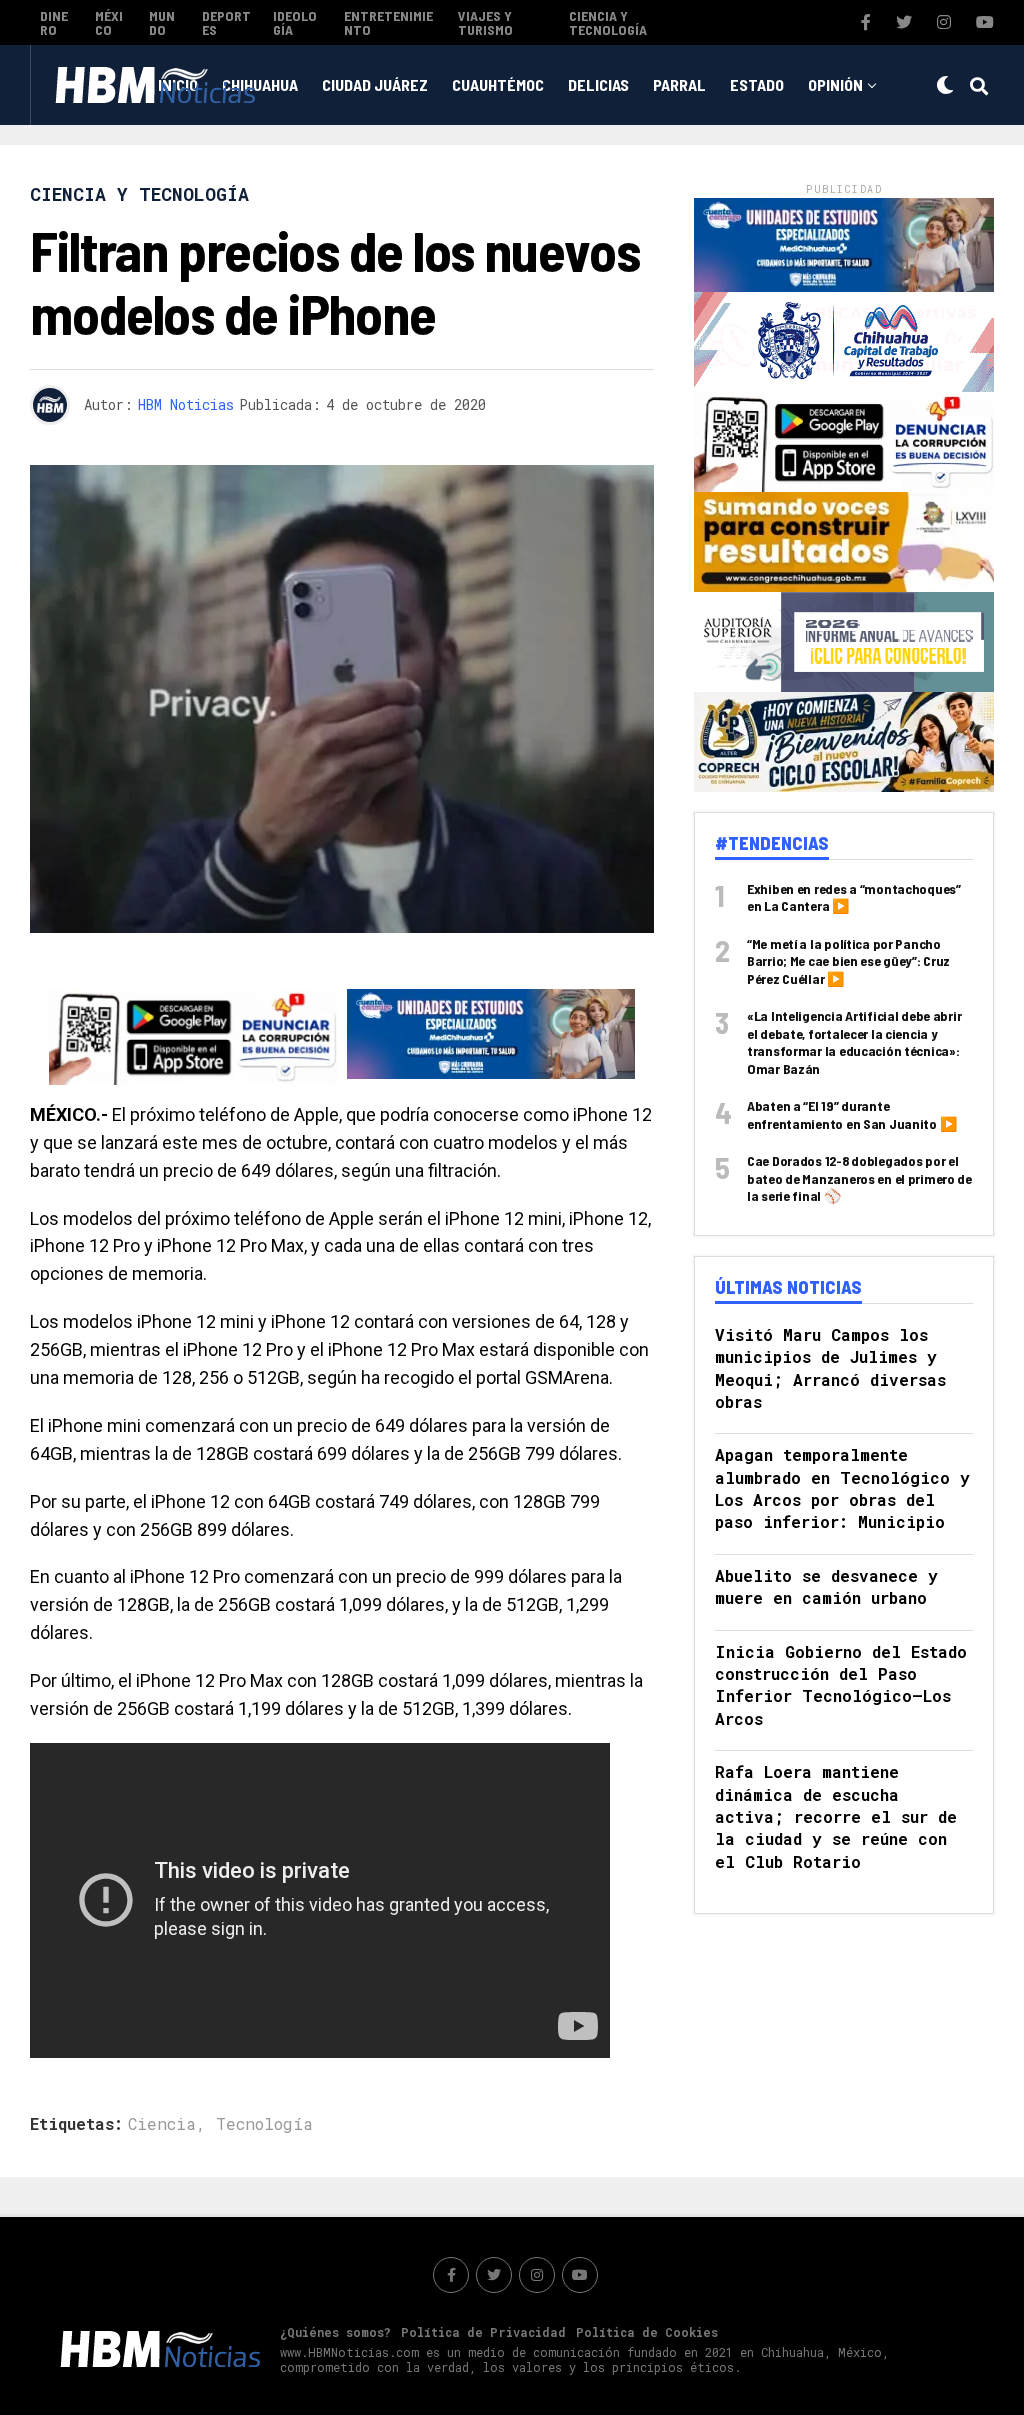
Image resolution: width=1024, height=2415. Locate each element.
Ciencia (162, 2124)
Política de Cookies (647, 2332)
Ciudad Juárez (375, 84)
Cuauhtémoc (498, 84)
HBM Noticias (186, 404)
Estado (757, 84)
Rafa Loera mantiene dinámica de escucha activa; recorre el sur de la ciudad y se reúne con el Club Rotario (836, 1816)
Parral (679, 84)
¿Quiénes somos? (335, 2332)
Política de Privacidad (483, 2332)
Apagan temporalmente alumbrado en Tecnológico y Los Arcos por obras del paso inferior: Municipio (842, 1488)
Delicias (598, 84)
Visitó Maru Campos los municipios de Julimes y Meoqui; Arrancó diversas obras (830, 1368)
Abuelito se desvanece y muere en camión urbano (826, 1586)
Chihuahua (260, 84)
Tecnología (264, 2124)
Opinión (835, 84)
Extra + (510, 166)
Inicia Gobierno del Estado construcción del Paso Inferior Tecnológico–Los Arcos (841, 1685)
